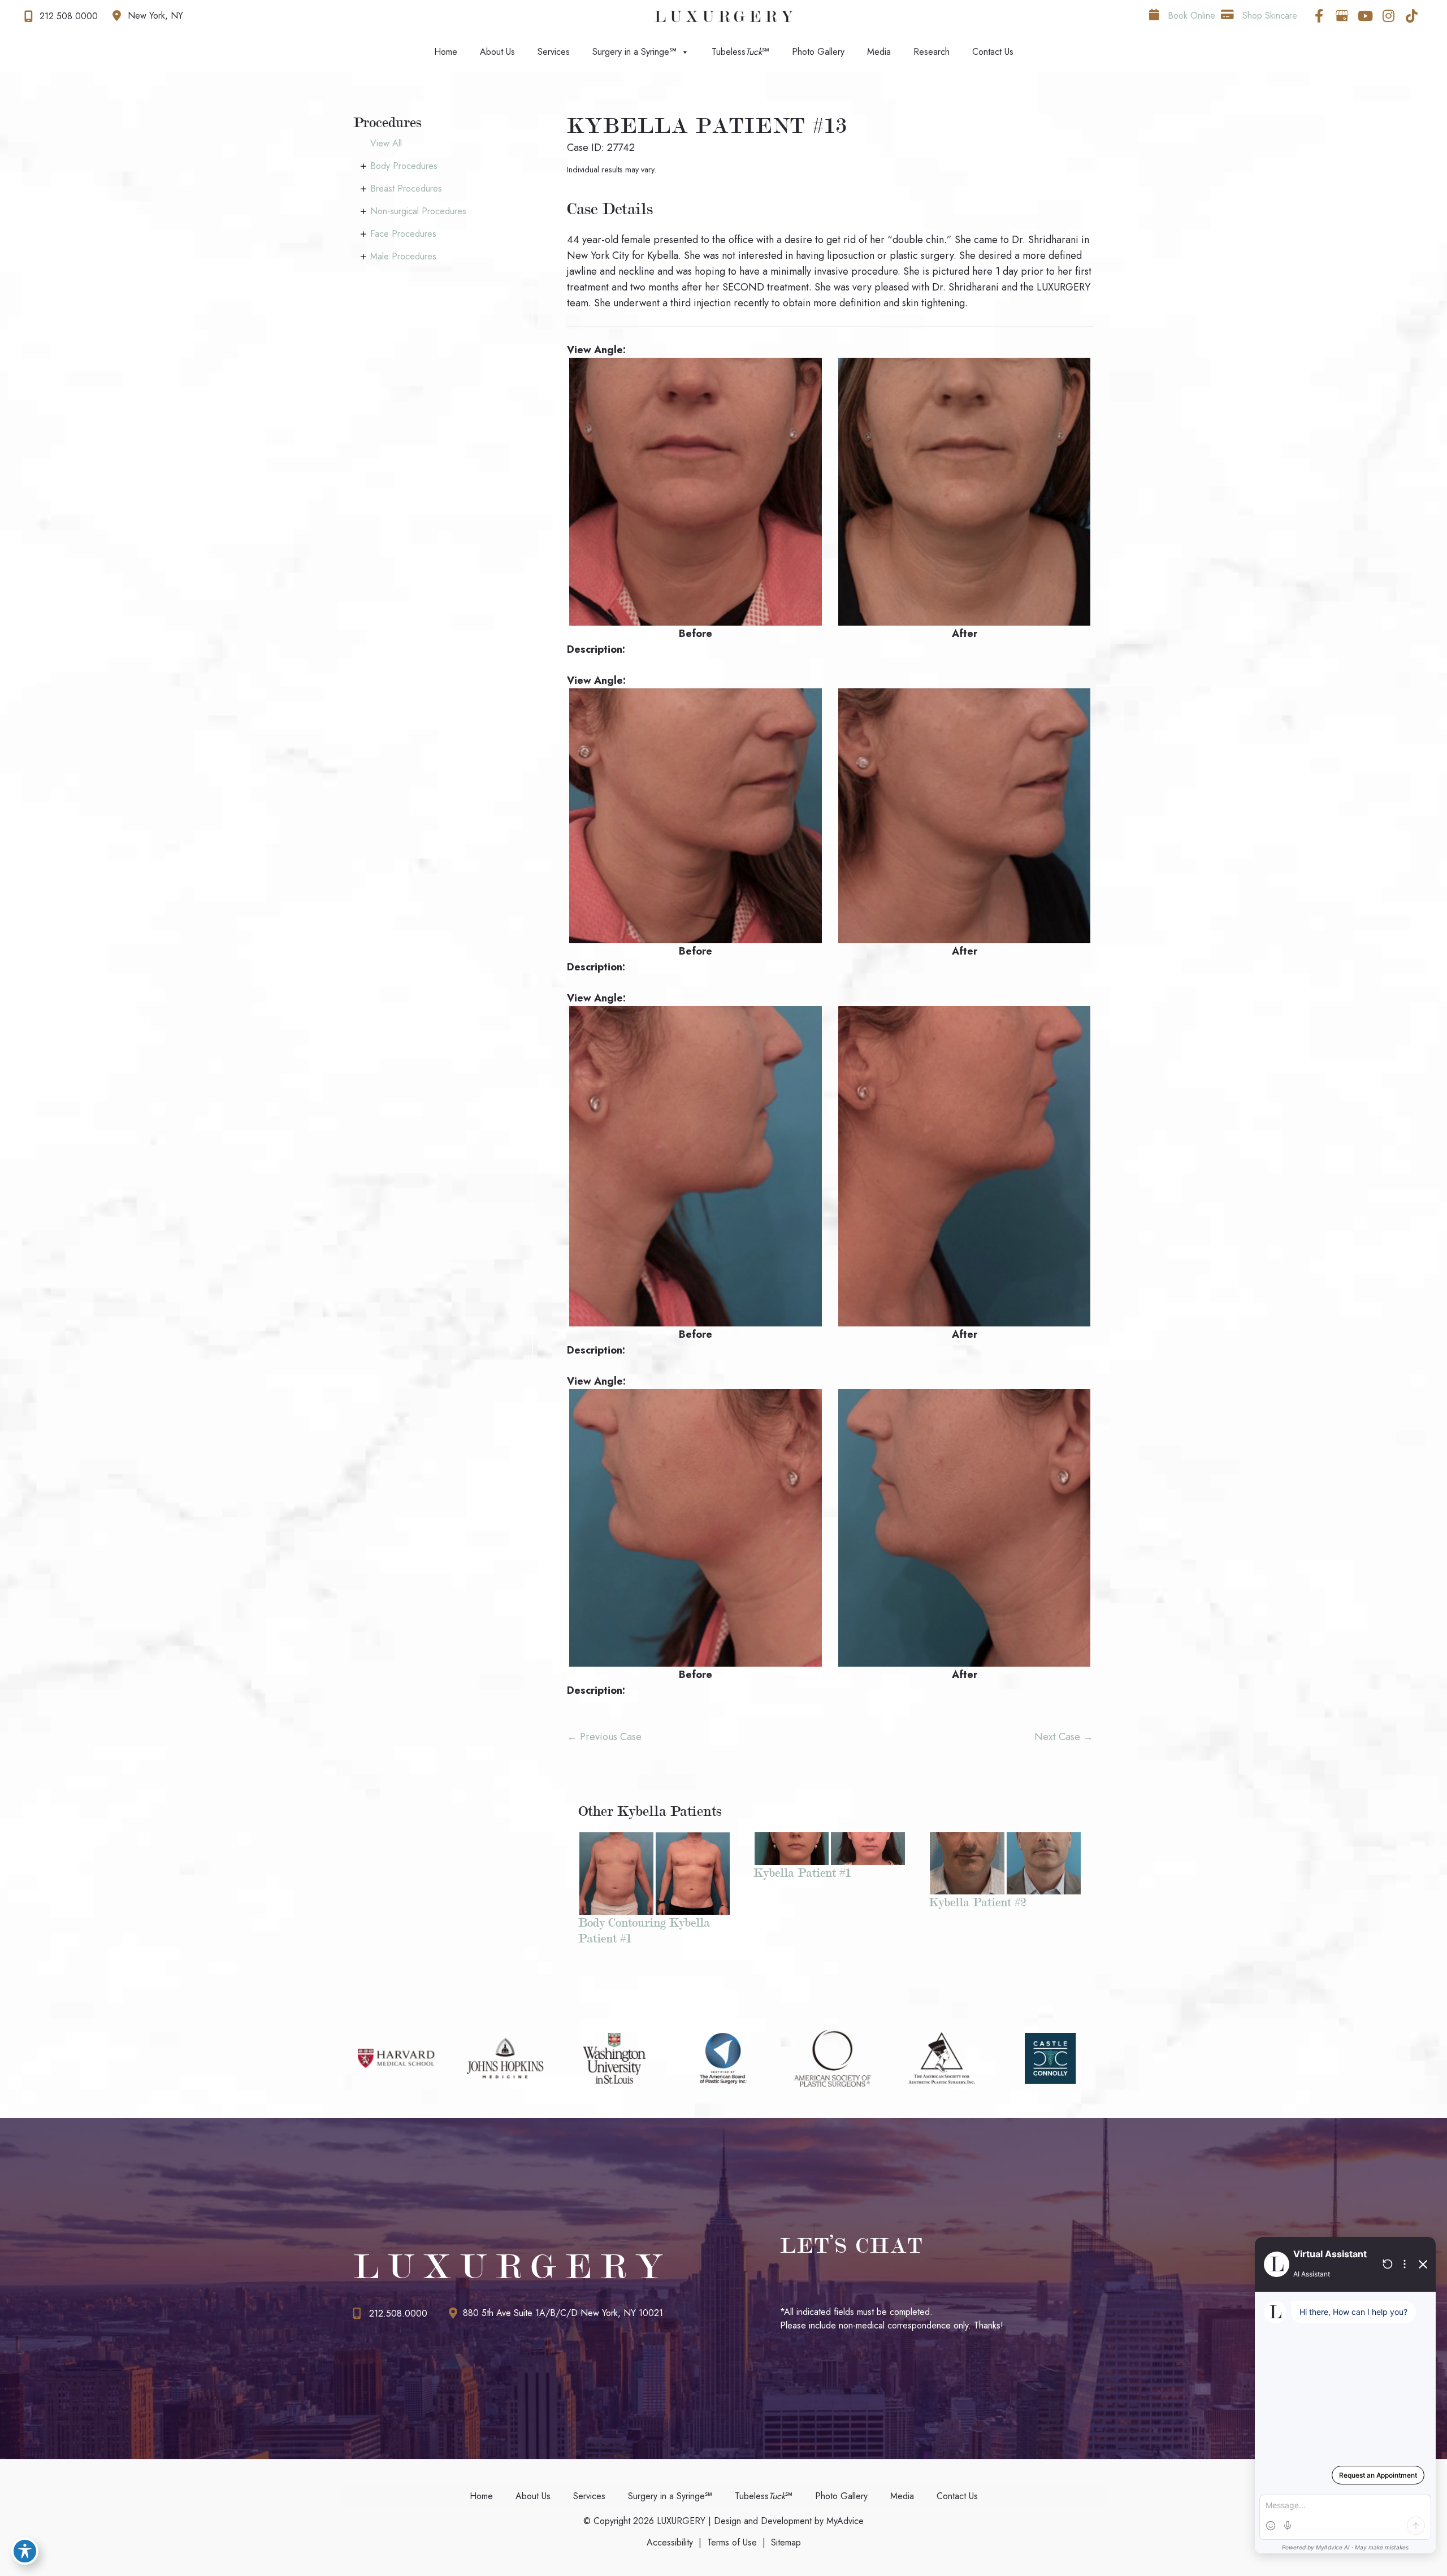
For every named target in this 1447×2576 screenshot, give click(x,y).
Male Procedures (403, 256)
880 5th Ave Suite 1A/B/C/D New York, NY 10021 (563, 2313)
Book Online (1190, 16)
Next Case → (1064, 1737)
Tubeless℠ (740, 52)
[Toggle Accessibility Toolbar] (25, 2551)
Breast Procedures (406, 188)
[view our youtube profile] (1365, 16)
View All (386, 143)
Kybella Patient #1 (802, 1873)
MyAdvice (844, 2521)
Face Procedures (403, 234)
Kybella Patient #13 (707, 126)
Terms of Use (732, 2542)
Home (446, 52)
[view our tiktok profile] (1411, 16)
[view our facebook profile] (1319, 16)
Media (879, 52)
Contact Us (993, 52)
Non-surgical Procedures (418, 211)
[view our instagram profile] (1388, 16)
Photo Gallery (818, 52)
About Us (497, 52)
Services (554, 52)
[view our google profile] (1342, 16)
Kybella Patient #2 (977, 1902)
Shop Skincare (1268, 16)
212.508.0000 (398, 2313)
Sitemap (786, 2542)
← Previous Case (604, 1737)
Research (932, 52)
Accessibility (670, 2542)
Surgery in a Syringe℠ (634, 52)
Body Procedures (404, 166)
